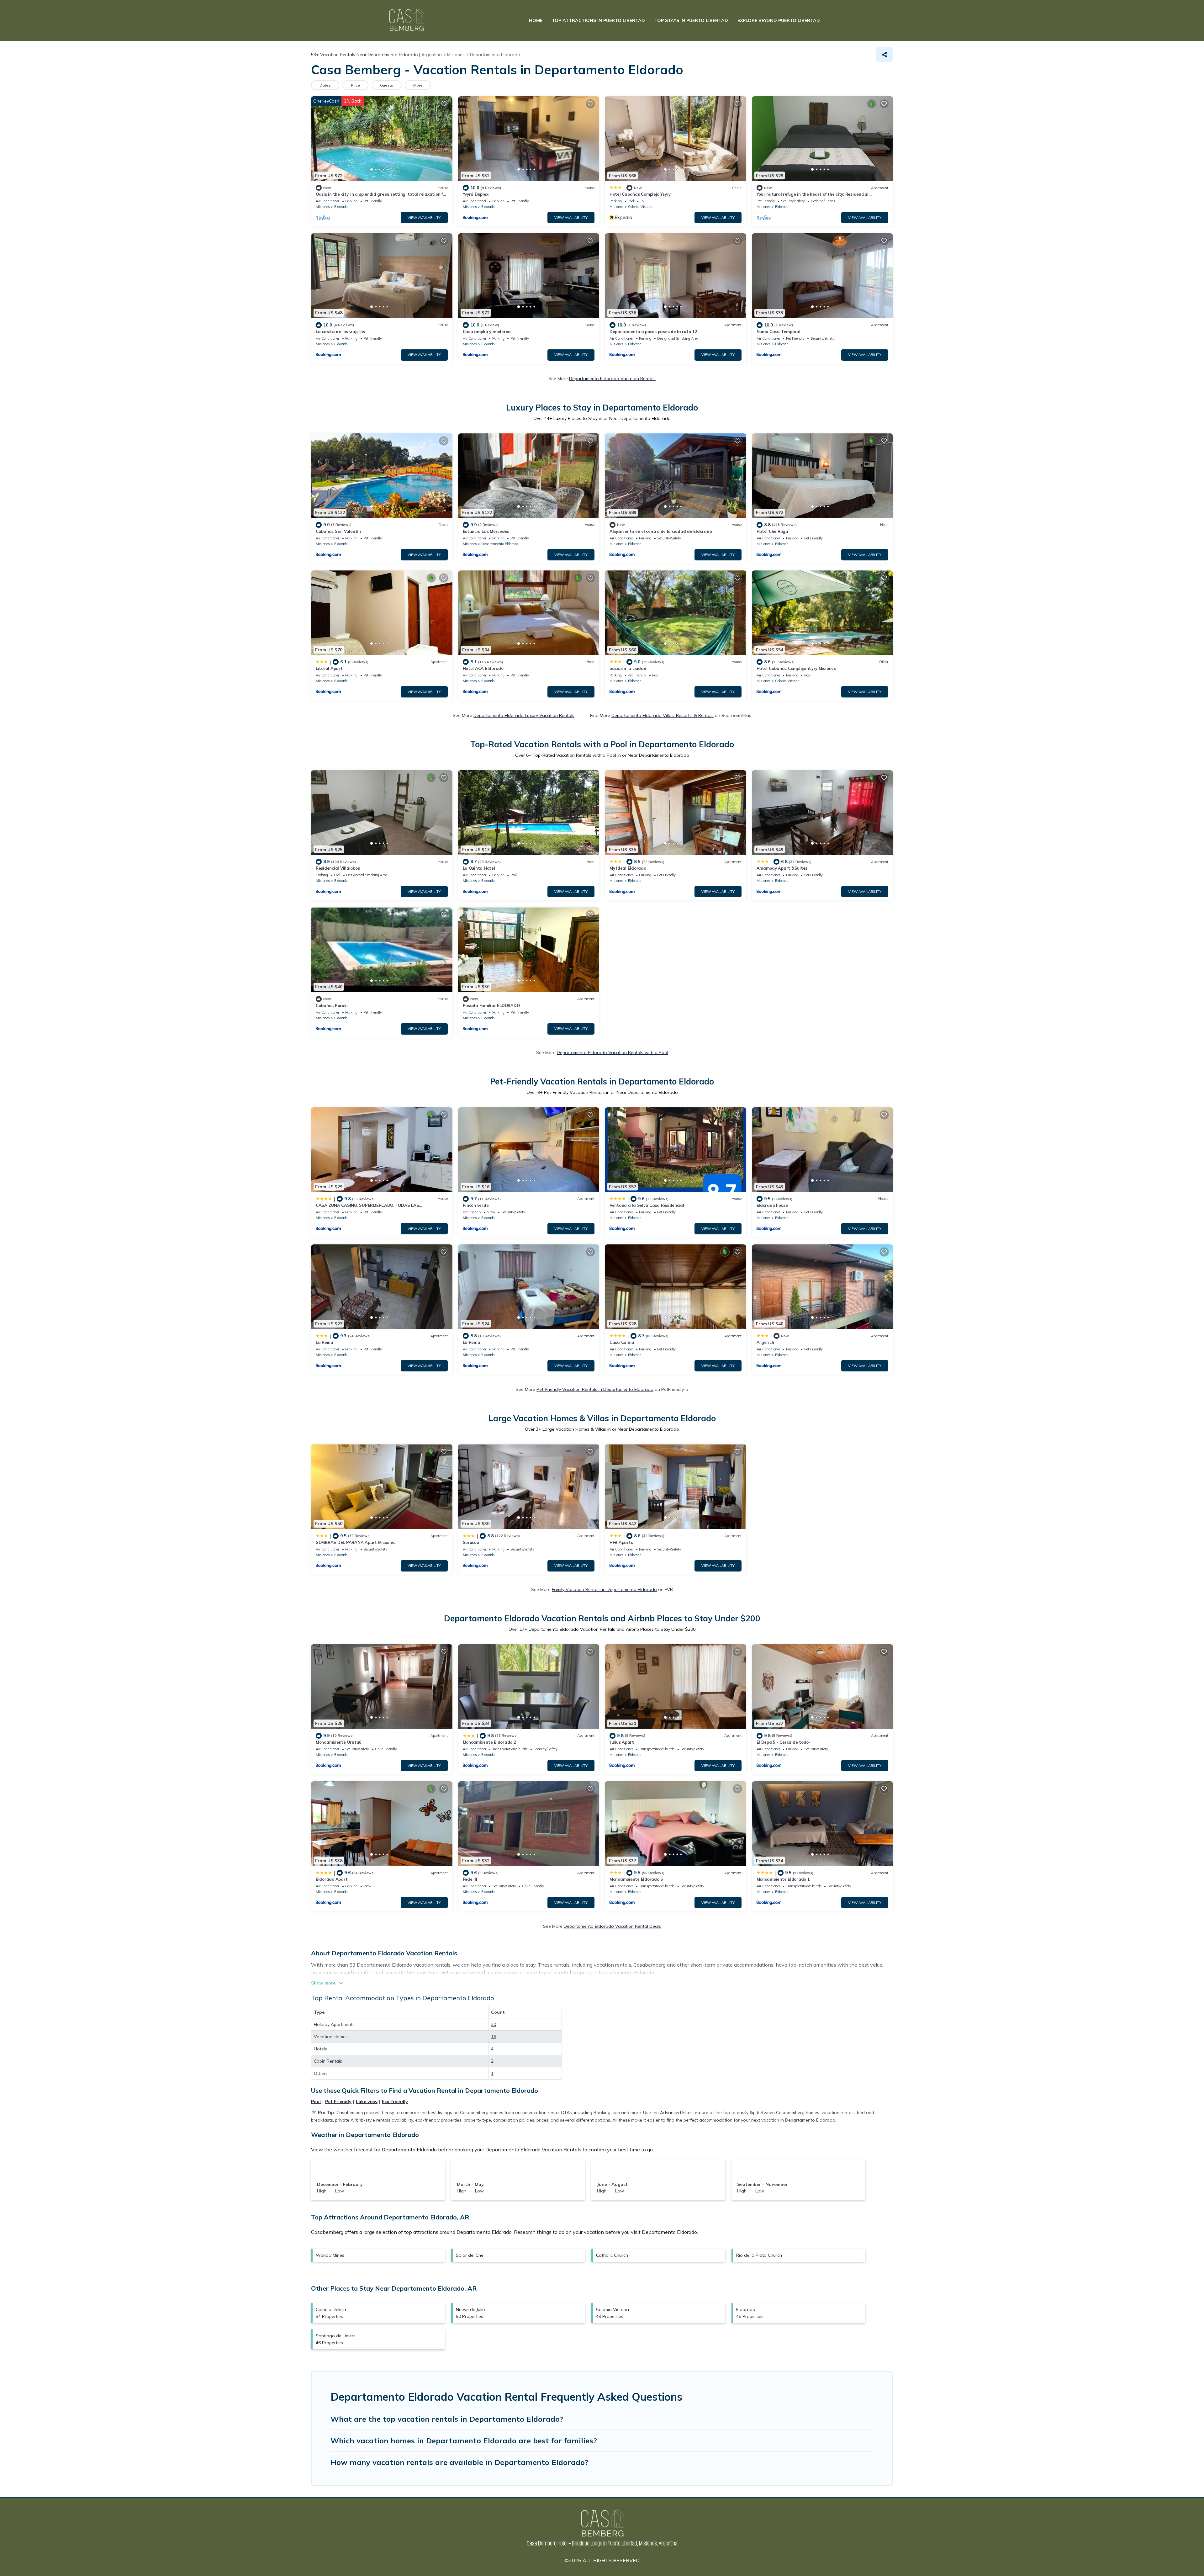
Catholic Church (612, 2255)
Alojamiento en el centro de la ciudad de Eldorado (661, 531)
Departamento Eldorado (500, 544)
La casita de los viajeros (340, 331)
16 (494, 2037)
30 (494, 2024)
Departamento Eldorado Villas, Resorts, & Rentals (663, 715)
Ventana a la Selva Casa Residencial (647, 1205)
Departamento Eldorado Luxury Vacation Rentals (524, 715)
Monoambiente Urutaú (339, 1742)
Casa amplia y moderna (487, 331)
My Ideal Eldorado (628, 868)
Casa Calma (622, 1342)
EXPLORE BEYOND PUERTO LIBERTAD (779, 20)
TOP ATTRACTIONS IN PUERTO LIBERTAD (598, 20)
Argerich (765, 1342)
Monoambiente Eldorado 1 (783, 1879)
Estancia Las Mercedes (486, 531)
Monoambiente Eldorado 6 (636, 1879)
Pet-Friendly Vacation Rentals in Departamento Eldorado (595, 1389)
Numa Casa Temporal (779, 331)
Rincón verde (476, 1205)
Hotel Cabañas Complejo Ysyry (640, 194)
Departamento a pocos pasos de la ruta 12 (653, 331)
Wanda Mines (330, 2255)
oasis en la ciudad (628, 668)
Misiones (323, 207)
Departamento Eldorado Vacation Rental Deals (612, 1926)
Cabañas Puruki (332, 1005)
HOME (536, 20)
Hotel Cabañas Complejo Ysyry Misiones (796, 668)
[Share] (885, 55)
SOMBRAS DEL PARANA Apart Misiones (355, 1542)
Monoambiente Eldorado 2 (489, 1742)
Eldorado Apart (332, 1879)
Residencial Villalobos (338, 868)
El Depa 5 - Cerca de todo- (784, 1742)
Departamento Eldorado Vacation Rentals (612, 379)
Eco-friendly (395, 2102)
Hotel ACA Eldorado (483, 668)
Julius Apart (622, 1742)
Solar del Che (470, 2255)
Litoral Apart (329, 668)
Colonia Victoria (640, 207)
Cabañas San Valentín (338, 531)
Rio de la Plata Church (759, 2255)
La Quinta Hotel (479, 868)
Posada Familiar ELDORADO (491, 1005)
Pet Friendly (338, 2102)
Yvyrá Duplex (476, 194)
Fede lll (470, 1879)
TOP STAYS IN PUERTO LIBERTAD (691, 20)
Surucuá (471, 1542)
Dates (325, 85)
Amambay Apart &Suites (782, 868)
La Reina (325, 1342)
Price (355, 85)
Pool (316, 2102)
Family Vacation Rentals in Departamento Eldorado (604, 1589)
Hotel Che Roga (772, 531)
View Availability (424, 218)
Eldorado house (772, 1205)
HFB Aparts (621, 1542)
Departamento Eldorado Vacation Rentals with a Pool (613, 1052)
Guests (387, 85)
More (418, 85)
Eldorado (341, 207)
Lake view (367, 2102)
